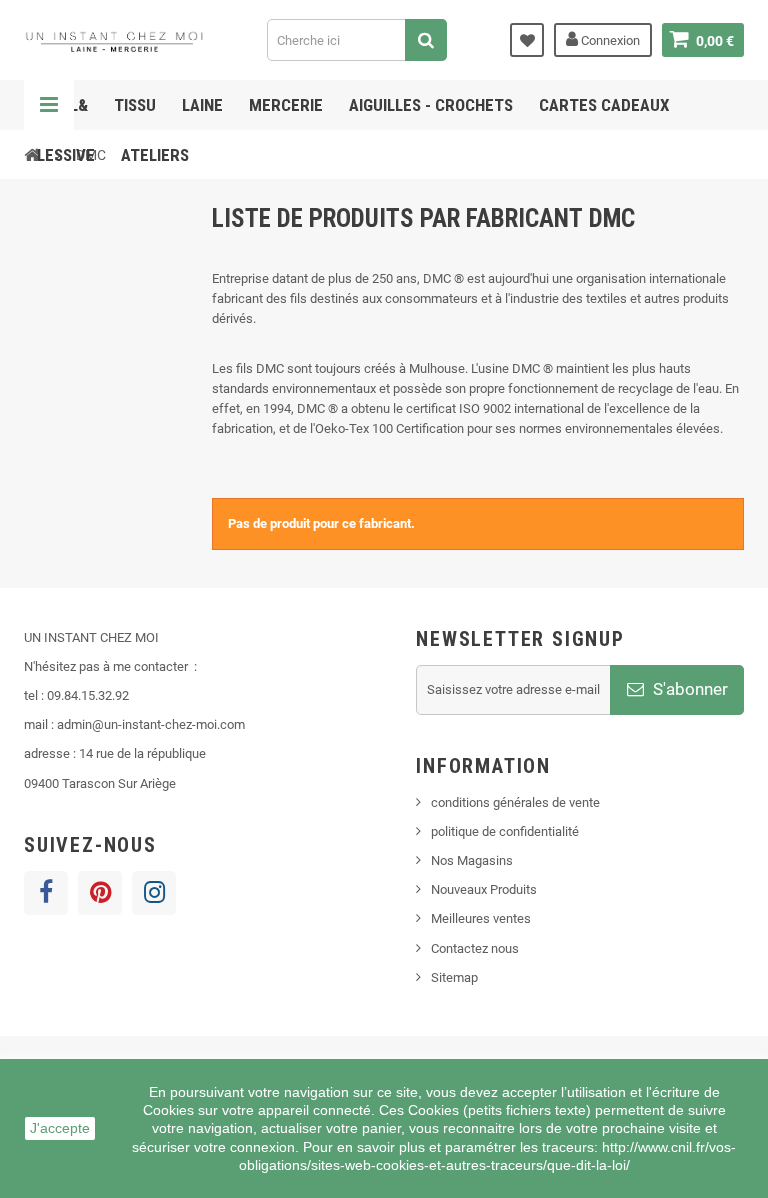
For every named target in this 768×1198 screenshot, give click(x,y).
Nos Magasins (472, 860)
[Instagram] (154, 893)
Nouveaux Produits (484, 889)
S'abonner (688, 689)
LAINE (202, 105)
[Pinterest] (100, 893)
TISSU (135, 105)
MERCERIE (286, 105)
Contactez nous (475, 948)
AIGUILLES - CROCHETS (431, 105)
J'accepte (60, 1128)
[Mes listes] (527, 40)
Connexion (609, 40)
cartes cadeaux (604, 105)
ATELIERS (155, 155)
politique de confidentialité (505, 831)
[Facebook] (46, 893)
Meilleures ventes (481, 918)
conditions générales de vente (515, 802)
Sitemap (454, 977)
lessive (66, 155)
